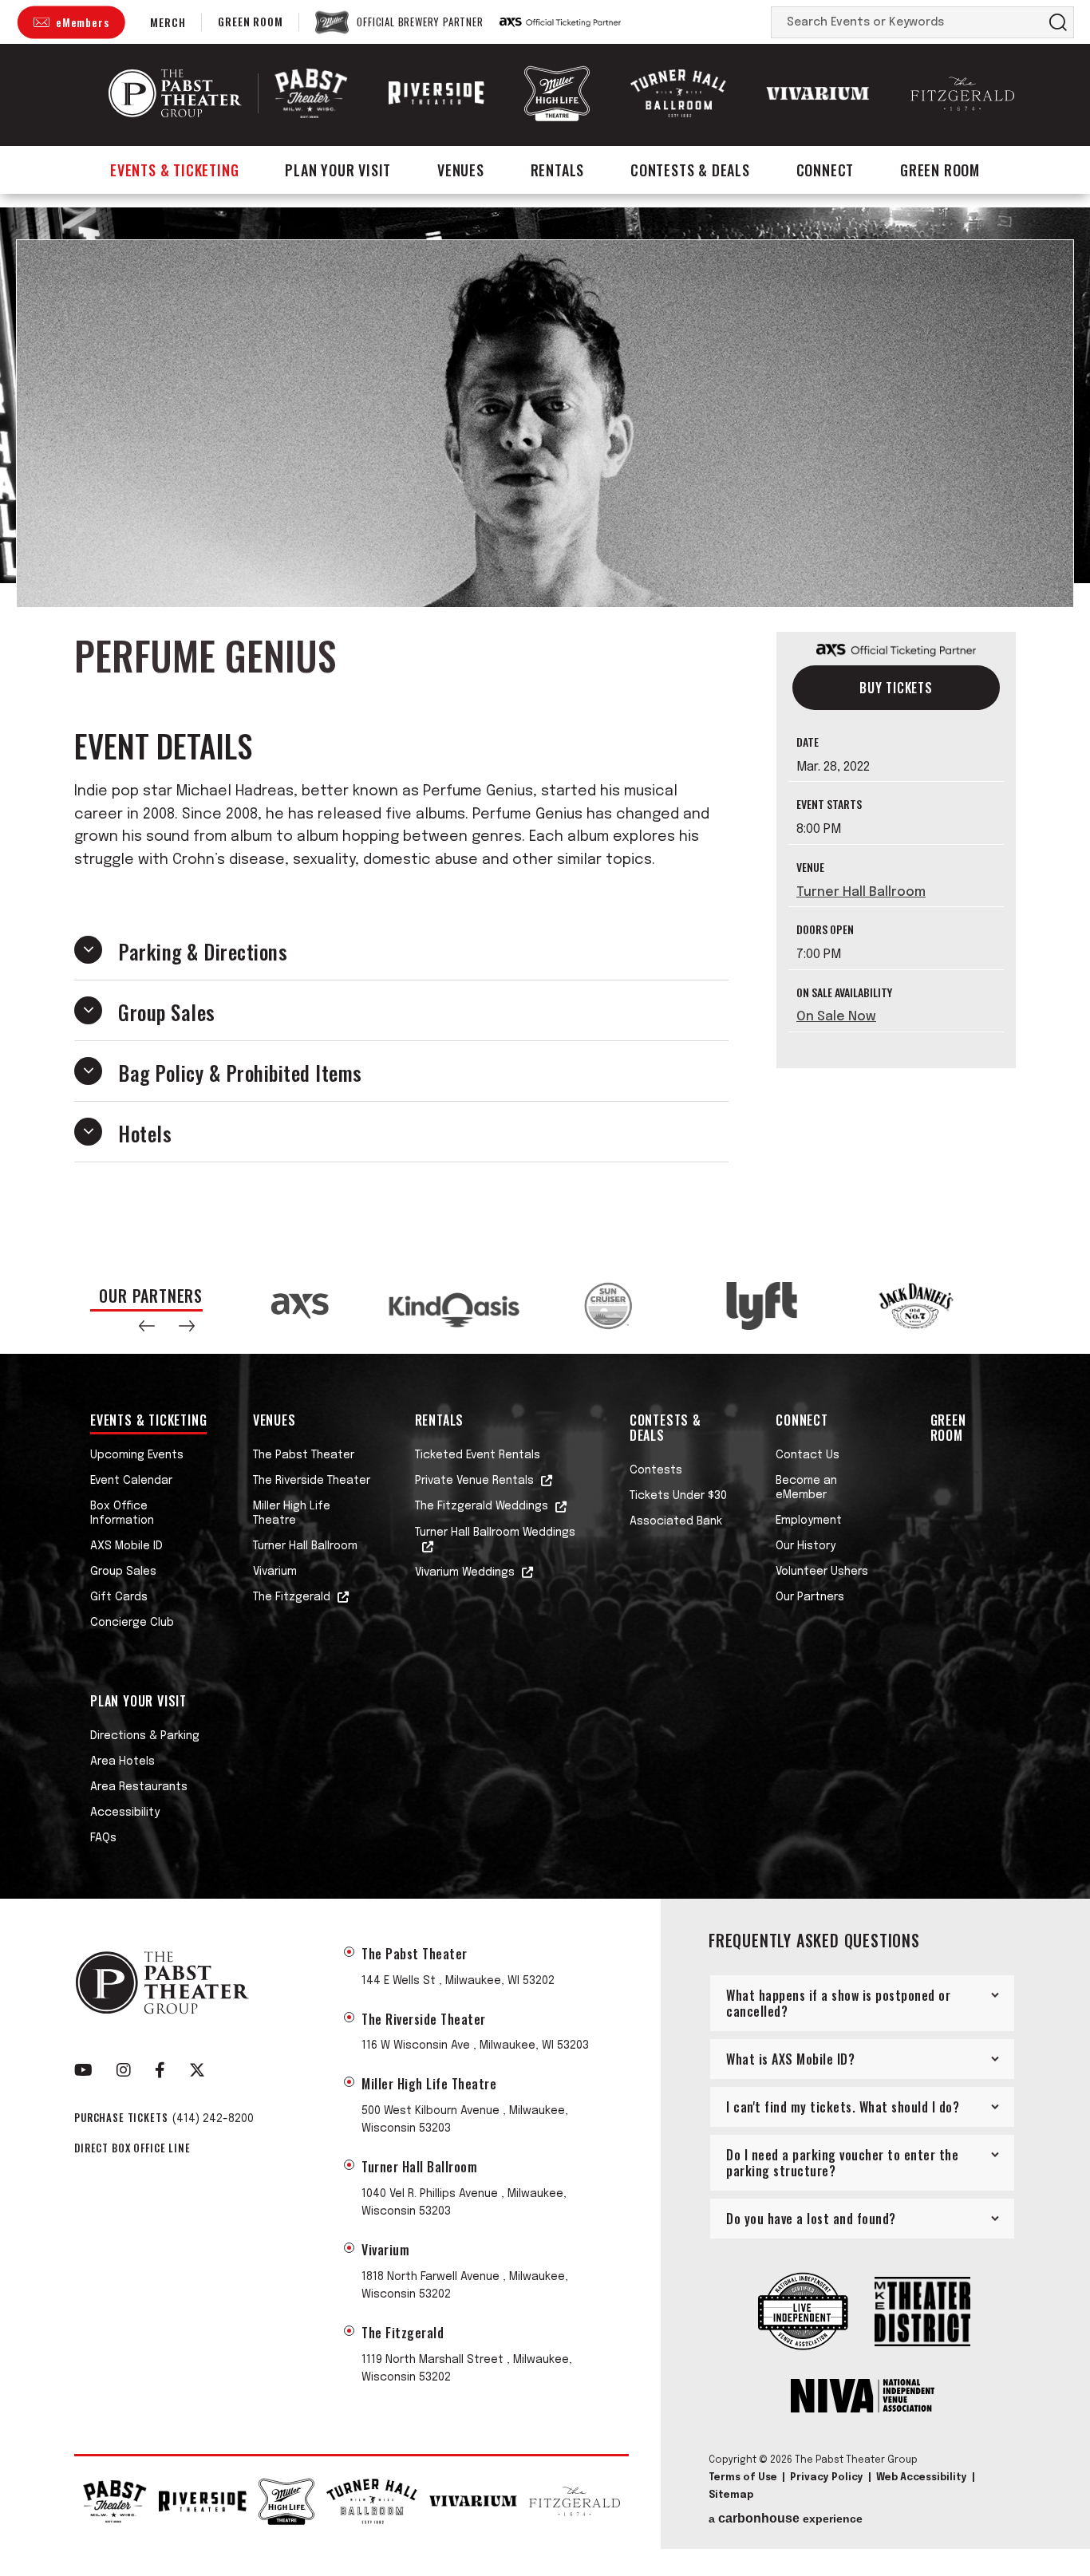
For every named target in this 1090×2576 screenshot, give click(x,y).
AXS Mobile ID (126, 1546)
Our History (806, 1546)
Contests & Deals (690, 170)
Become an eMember (806, 1488)
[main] (545, 733)
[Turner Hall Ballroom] (678, 94)
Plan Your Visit (338, 170)
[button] (147, 1326)
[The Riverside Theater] (436, 93)
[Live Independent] (803, 2313)
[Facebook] (160, 2070)
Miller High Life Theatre (292, 1513)
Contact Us (808, 1455)
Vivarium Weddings (465, 1572)
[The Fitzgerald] (962, 94)
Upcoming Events (137, 1455)
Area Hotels (122, 1761)
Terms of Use (743, 2478)
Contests (656, 1470)
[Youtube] (83, 2070)
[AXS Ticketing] (560, 22)
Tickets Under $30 (678, 1496)
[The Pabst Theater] (311, 93)
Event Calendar (131, 1481)
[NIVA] (863, 2397)
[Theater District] (922, 2313)
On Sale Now (836, 1017)
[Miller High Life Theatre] (557, 93)
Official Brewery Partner (420, 22)
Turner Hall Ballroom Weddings (495, 1533)
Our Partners (810, 1597)
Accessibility (125, 1813)
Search (1058, 22)
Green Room (250, 21)
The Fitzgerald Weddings (482, 1506)
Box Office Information (122, 1513)
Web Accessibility (922, 2478)
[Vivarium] (818, 93)
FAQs (103, 1838)
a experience (786, 2519)
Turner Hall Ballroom (861, 892)
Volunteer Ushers (822, 1572)
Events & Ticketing (174, 170)
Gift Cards (119, 1597)
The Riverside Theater (312, 1481)
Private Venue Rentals (474, 1481)
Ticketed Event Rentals (478, 1455)
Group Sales (123, 1572)
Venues (461, 170)
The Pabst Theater (304, 1455)
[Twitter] (197, 2070)
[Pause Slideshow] (979, 1288)
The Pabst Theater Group (175, 93)
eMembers (82, 22)
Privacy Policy (827, 2478)
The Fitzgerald (292, 1597)
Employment (809, 1521)
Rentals (558, 170)
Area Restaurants (139, 1787)
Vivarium (275, 1572)
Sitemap (731, 2495)
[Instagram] (124, 2070)
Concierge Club (132, 1623)
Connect (825, 170)
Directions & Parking (145, 1736)
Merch (168, 22)
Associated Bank (676, 1521)
